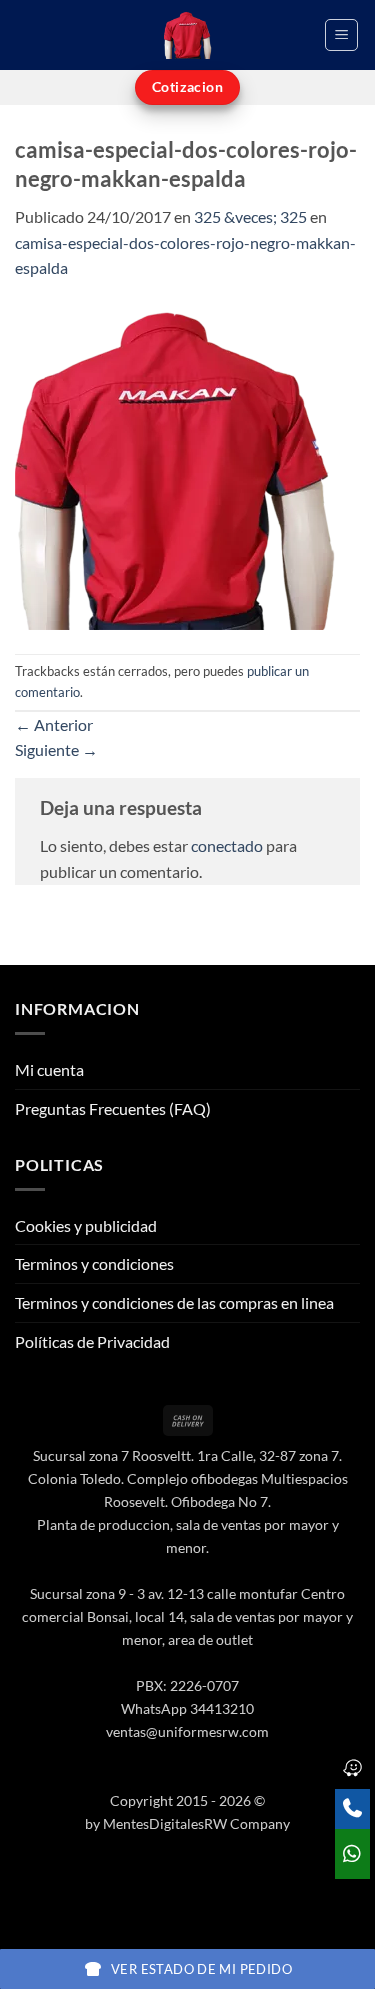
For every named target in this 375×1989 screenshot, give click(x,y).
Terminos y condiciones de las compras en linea (174, 1302)
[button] (341, 35)
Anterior (54, 724)
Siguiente (56, 749)
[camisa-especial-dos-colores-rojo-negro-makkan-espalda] (177, 464)
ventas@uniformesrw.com (187, 1731)
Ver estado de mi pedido (201, 1969)
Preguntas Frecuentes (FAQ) (113, 1108)
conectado (227, 845)
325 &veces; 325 (250, 216)
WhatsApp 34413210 (187, 1708)
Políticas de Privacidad (92, 1341)
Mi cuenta (49, 1069)
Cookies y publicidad (86, 1225)
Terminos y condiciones (94, 1263)
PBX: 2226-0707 (187, 1685)
